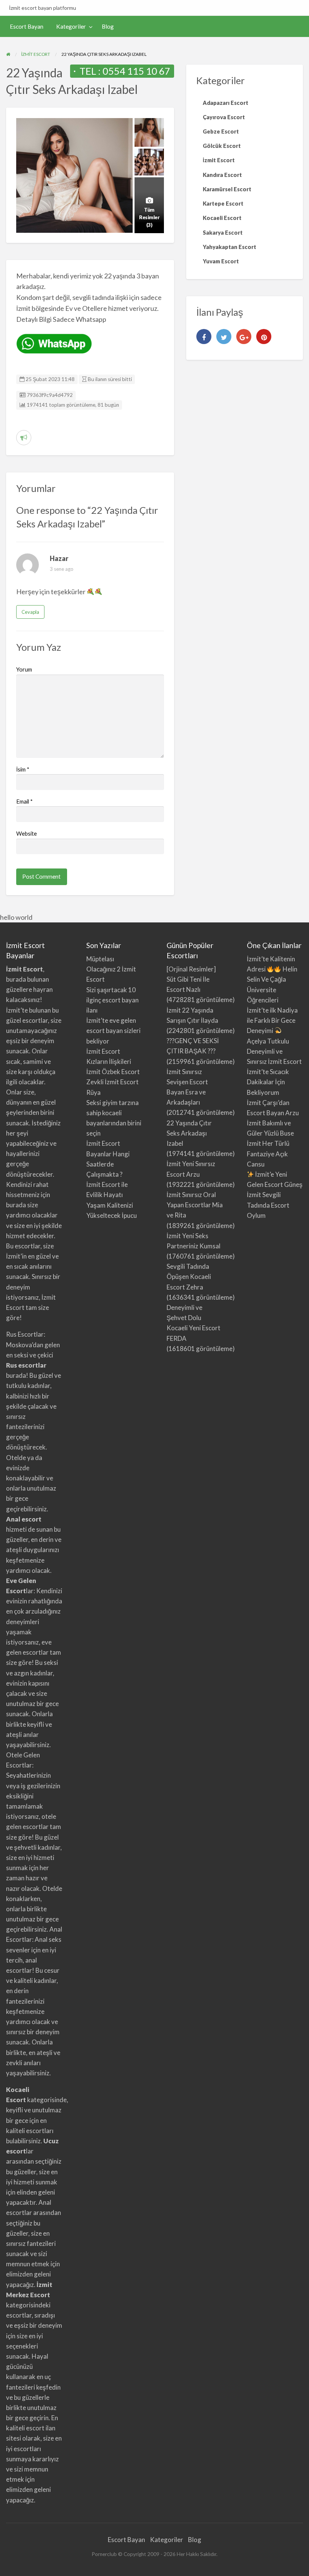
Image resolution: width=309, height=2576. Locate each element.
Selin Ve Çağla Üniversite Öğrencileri (266, 989)
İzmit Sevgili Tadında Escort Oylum (268, 1205)
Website (27, 833)
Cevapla (30, 612)
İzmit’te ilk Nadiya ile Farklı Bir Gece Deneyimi (272, 1020)
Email (24, 801)
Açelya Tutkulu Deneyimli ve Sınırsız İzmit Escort (274, 1051)
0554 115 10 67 (136, 71)
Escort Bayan (27, 26)
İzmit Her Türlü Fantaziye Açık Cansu (268, 1154)
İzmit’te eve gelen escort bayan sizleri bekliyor (113, 1031)
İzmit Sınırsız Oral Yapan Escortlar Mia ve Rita (195, 1205)
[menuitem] (27, 27)
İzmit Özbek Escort (113, 1072)
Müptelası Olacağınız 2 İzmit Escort (111, 969)
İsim (23, 769)
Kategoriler (71, 26)
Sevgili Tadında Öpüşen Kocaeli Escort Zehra (189, 1276)
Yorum (24, 669)
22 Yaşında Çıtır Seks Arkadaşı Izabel (189, 1133)
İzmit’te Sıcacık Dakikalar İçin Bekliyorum (268, 1082)
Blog (108, 26)
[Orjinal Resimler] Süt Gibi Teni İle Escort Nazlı (191, 979)
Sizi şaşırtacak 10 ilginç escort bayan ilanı (112, 1000)
